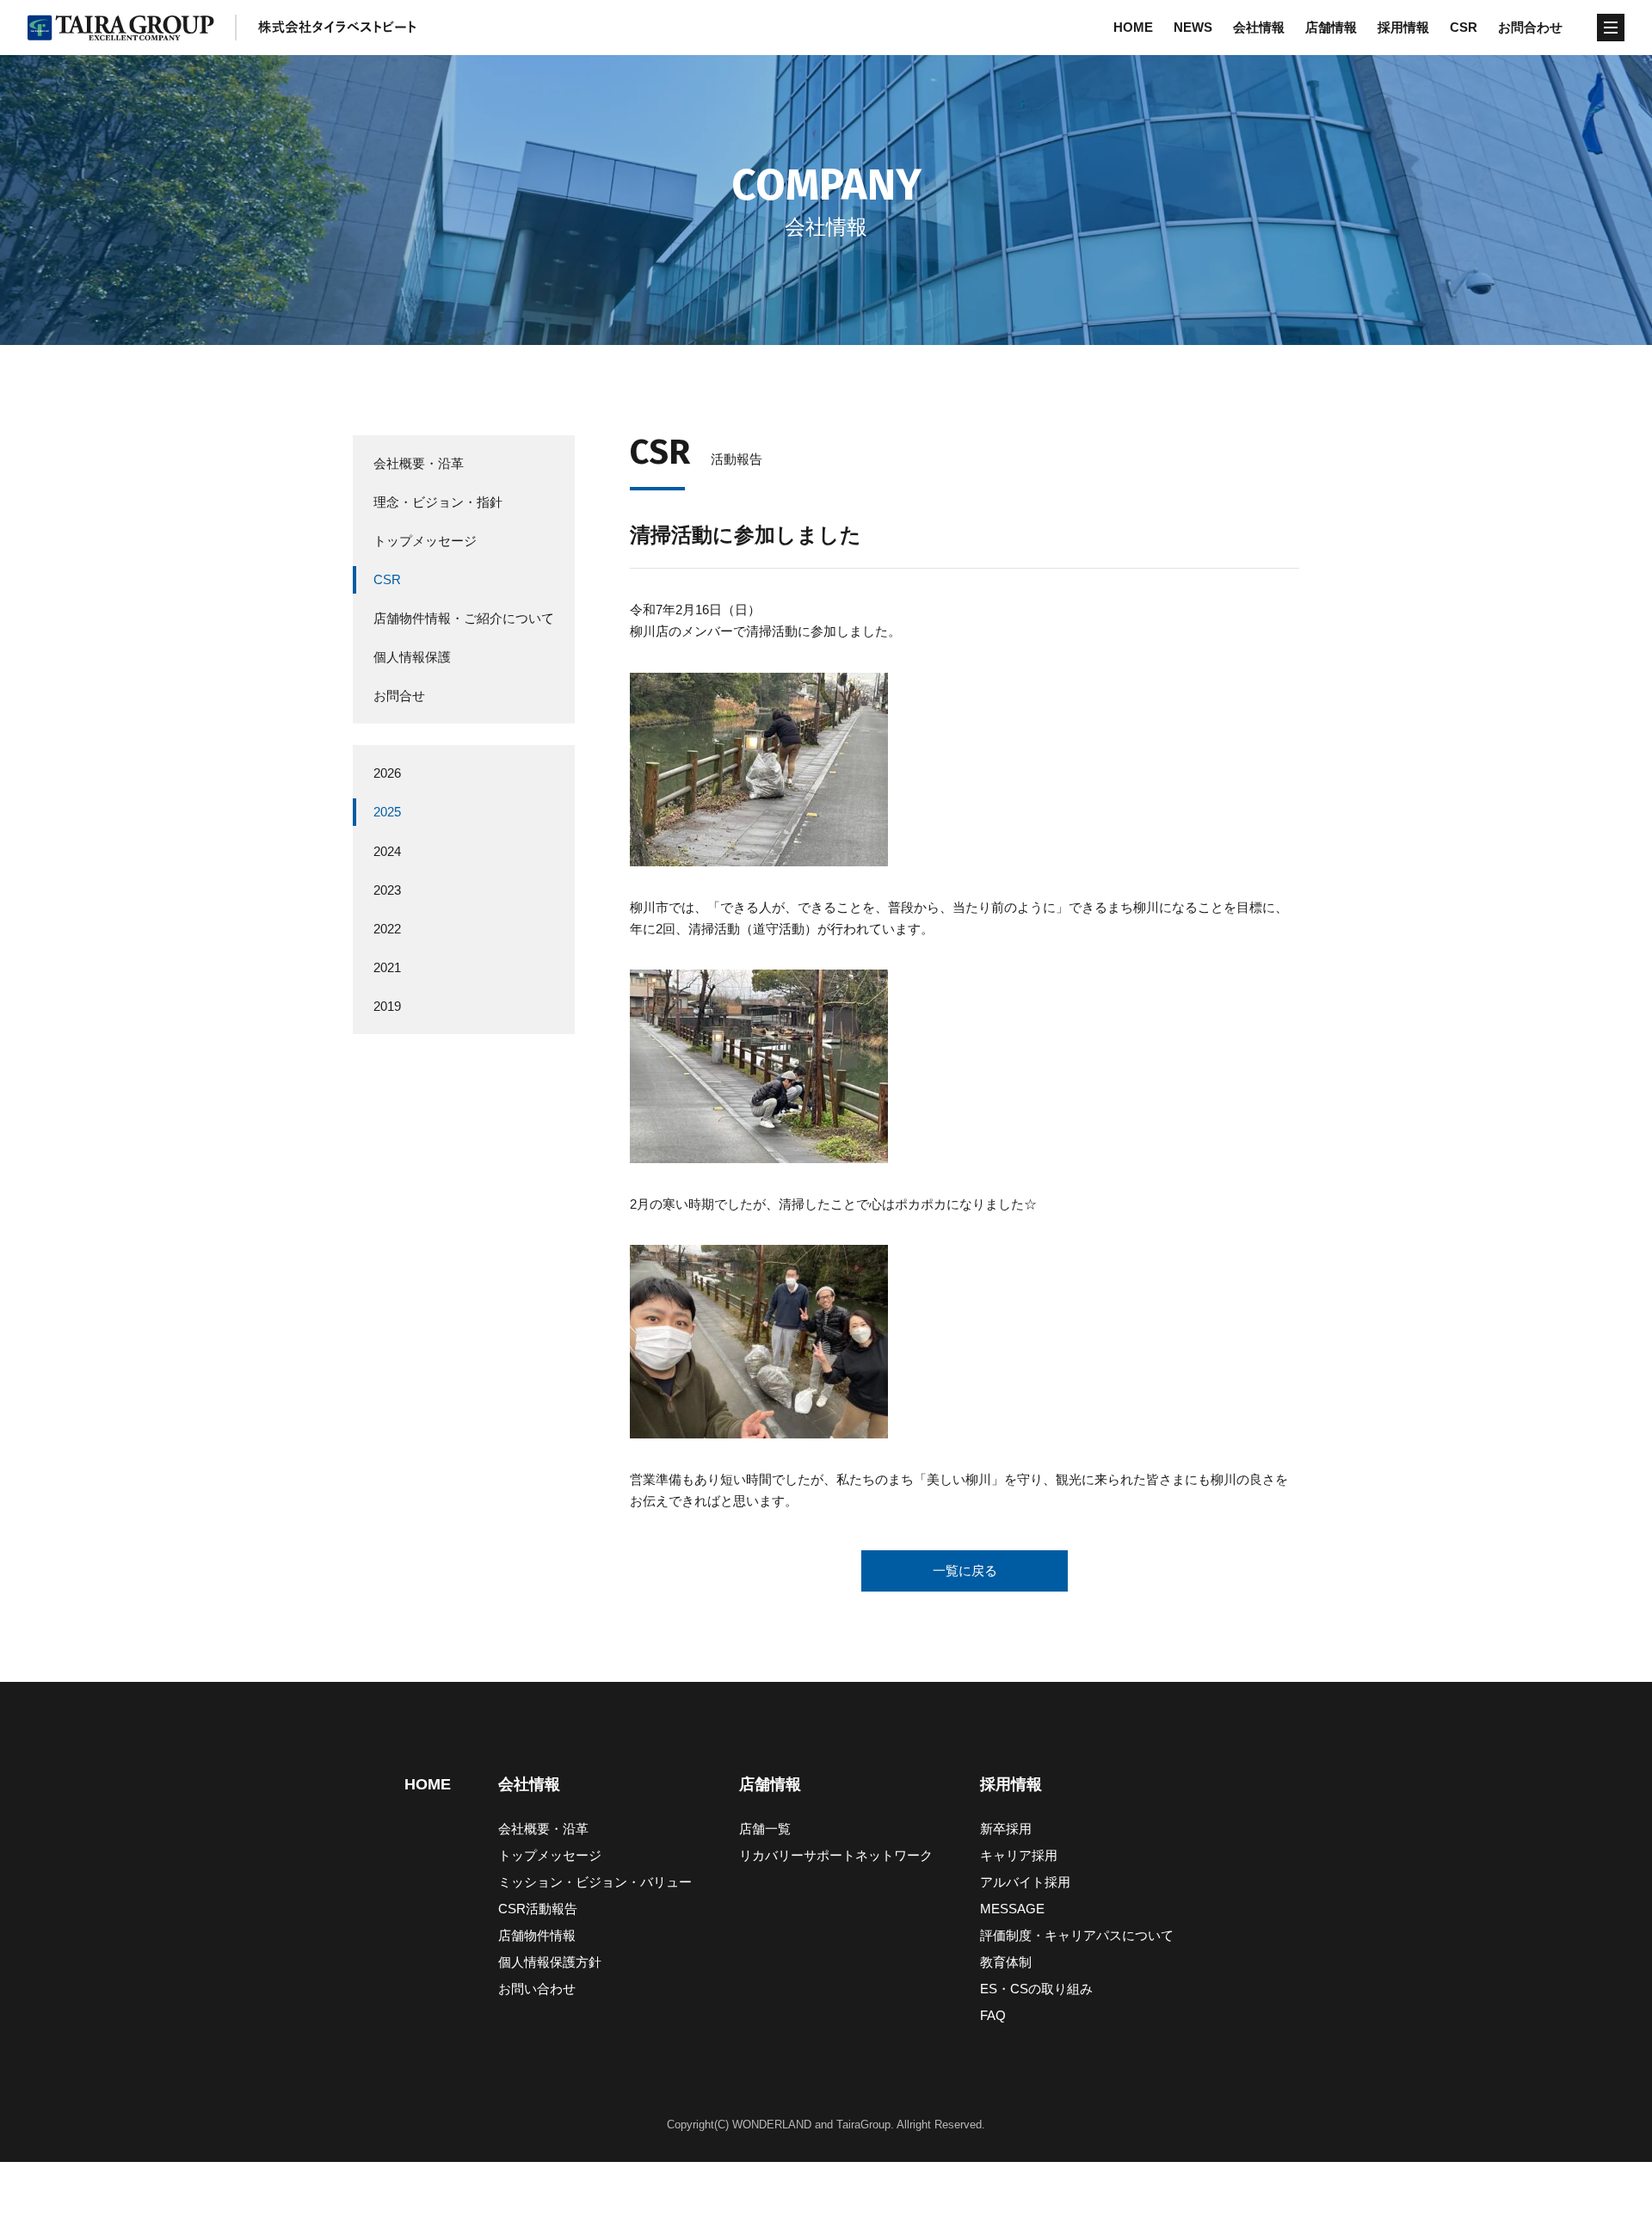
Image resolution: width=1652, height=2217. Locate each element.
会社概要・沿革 (419, 463)
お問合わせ (1530, 27)
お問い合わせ (537, 1989)
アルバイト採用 (1025, 1882)
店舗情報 (1331, 27)
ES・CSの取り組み (1036, 1989)
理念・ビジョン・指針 (438, 502)
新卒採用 (1006, 1829)
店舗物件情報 (537, 1935)
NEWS (1193, 27)
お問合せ (399, 696)
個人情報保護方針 (550, 1962)
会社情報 (1259, 27)
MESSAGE (1012, 1909)
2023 (387, 890)
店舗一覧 (765, 1829)
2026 (387, 774)
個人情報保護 (412, 658)
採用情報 (1403, 27)
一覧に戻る (965, 1570)
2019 (387, 1006)
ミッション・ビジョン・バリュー (595, 1882)
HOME (1133, 27)
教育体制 (1006, 1962)
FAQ (993, 2015)
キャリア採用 (1019, 1855)
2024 (387, 851)
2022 (387, 929)
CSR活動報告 (538, 1909)
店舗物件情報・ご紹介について (464, 619)
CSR (1464, 27)
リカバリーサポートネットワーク (836, 1855)
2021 (387, 967)
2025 (387, 813)
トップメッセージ (425, 541)
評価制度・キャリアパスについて (1077, 1935)
